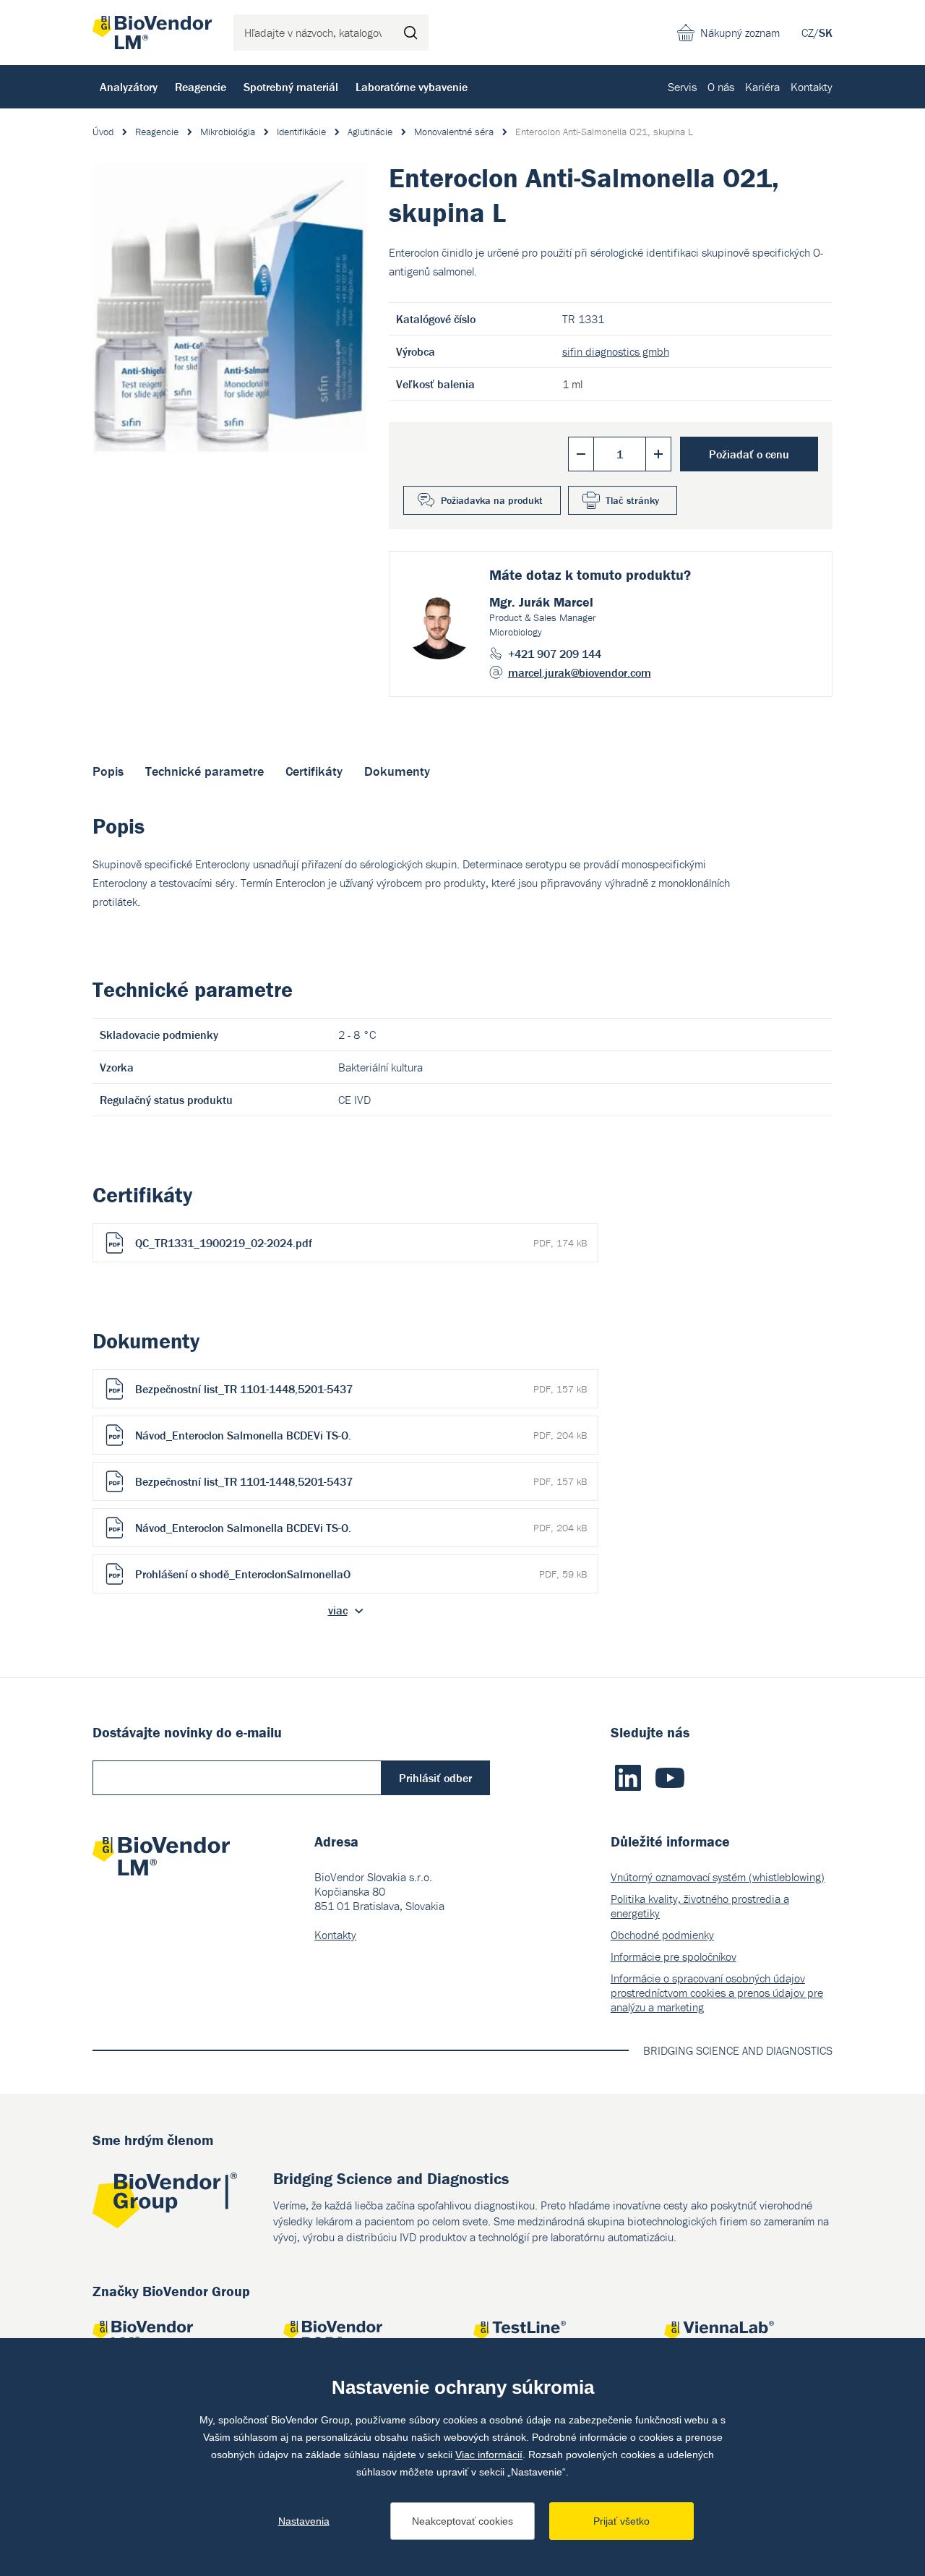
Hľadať (410, 33)
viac (338, 1610)
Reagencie (201, 87)
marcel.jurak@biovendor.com (580, 672)
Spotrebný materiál (291, 87)
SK (826, 33)
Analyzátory (129, 87)
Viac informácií (489, 2455)
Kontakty (812, 87)
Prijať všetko (621, 2521)
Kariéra (762, 87)
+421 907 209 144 (555, 654)
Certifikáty (314, 771)
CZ (808, 33)
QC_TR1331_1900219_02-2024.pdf (361, 1243)
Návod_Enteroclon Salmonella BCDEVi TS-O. (361, 1435)
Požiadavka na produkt (492, 500)
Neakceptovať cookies (462, 2521)
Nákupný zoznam (740, 33)
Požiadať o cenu (749, 454)
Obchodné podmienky (662, 1935)
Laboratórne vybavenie (412, 87)
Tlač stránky (632, 500)
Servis (682, 87)
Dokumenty (397, 771)
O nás (721, 87)
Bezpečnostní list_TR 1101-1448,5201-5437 (361, 1389)
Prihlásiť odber (435, 1778)
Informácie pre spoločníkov (674, 1956)
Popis (108, 771)
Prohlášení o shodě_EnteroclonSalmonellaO (361, 1574)
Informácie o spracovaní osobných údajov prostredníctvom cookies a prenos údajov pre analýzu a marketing (717, 1993)
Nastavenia (304, 2521)
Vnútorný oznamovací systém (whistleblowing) (718, 1877)
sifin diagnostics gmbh (616, 351)
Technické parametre (205, 771)
